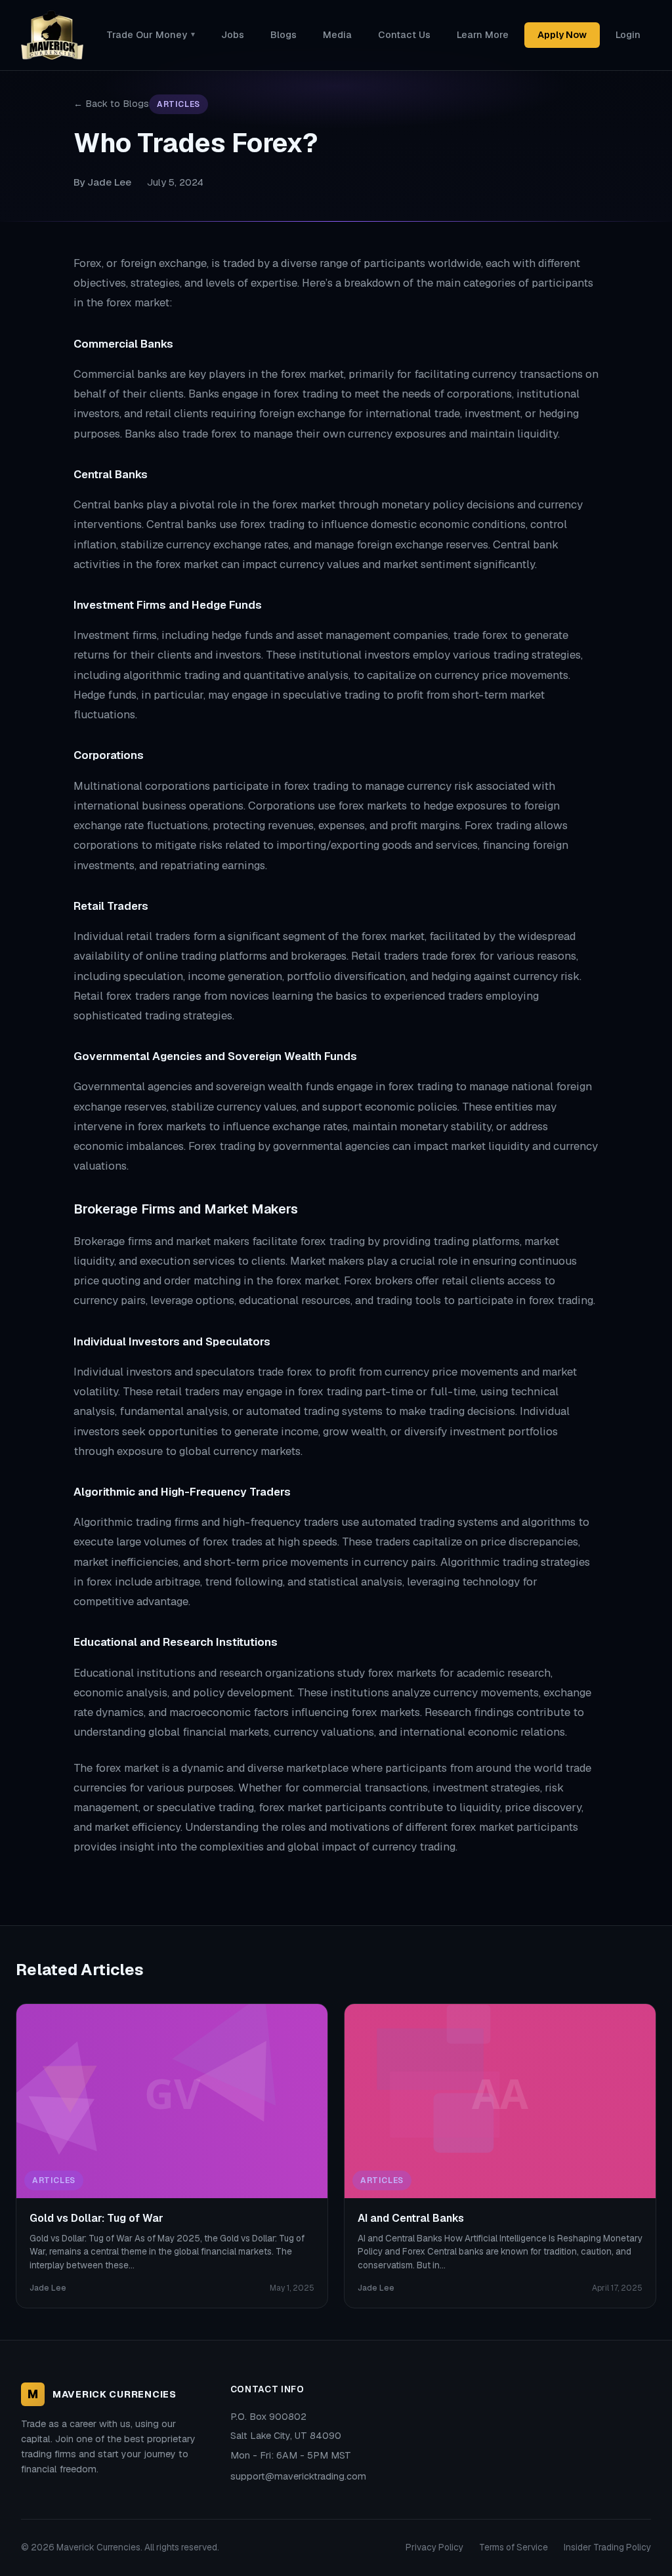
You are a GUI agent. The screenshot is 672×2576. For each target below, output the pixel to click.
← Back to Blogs (111, 104)
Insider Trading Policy (607, 2547)
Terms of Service (514, 2547)
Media (337, 35)
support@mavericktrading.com (298, 2476)
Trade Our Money (151, 35)
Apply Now (562, 35)
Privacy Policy (434, 2547)
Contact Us (404, 35)
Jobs (233, 35)
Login (628, 35)
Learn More (483, 35)
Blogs (283, 35)
